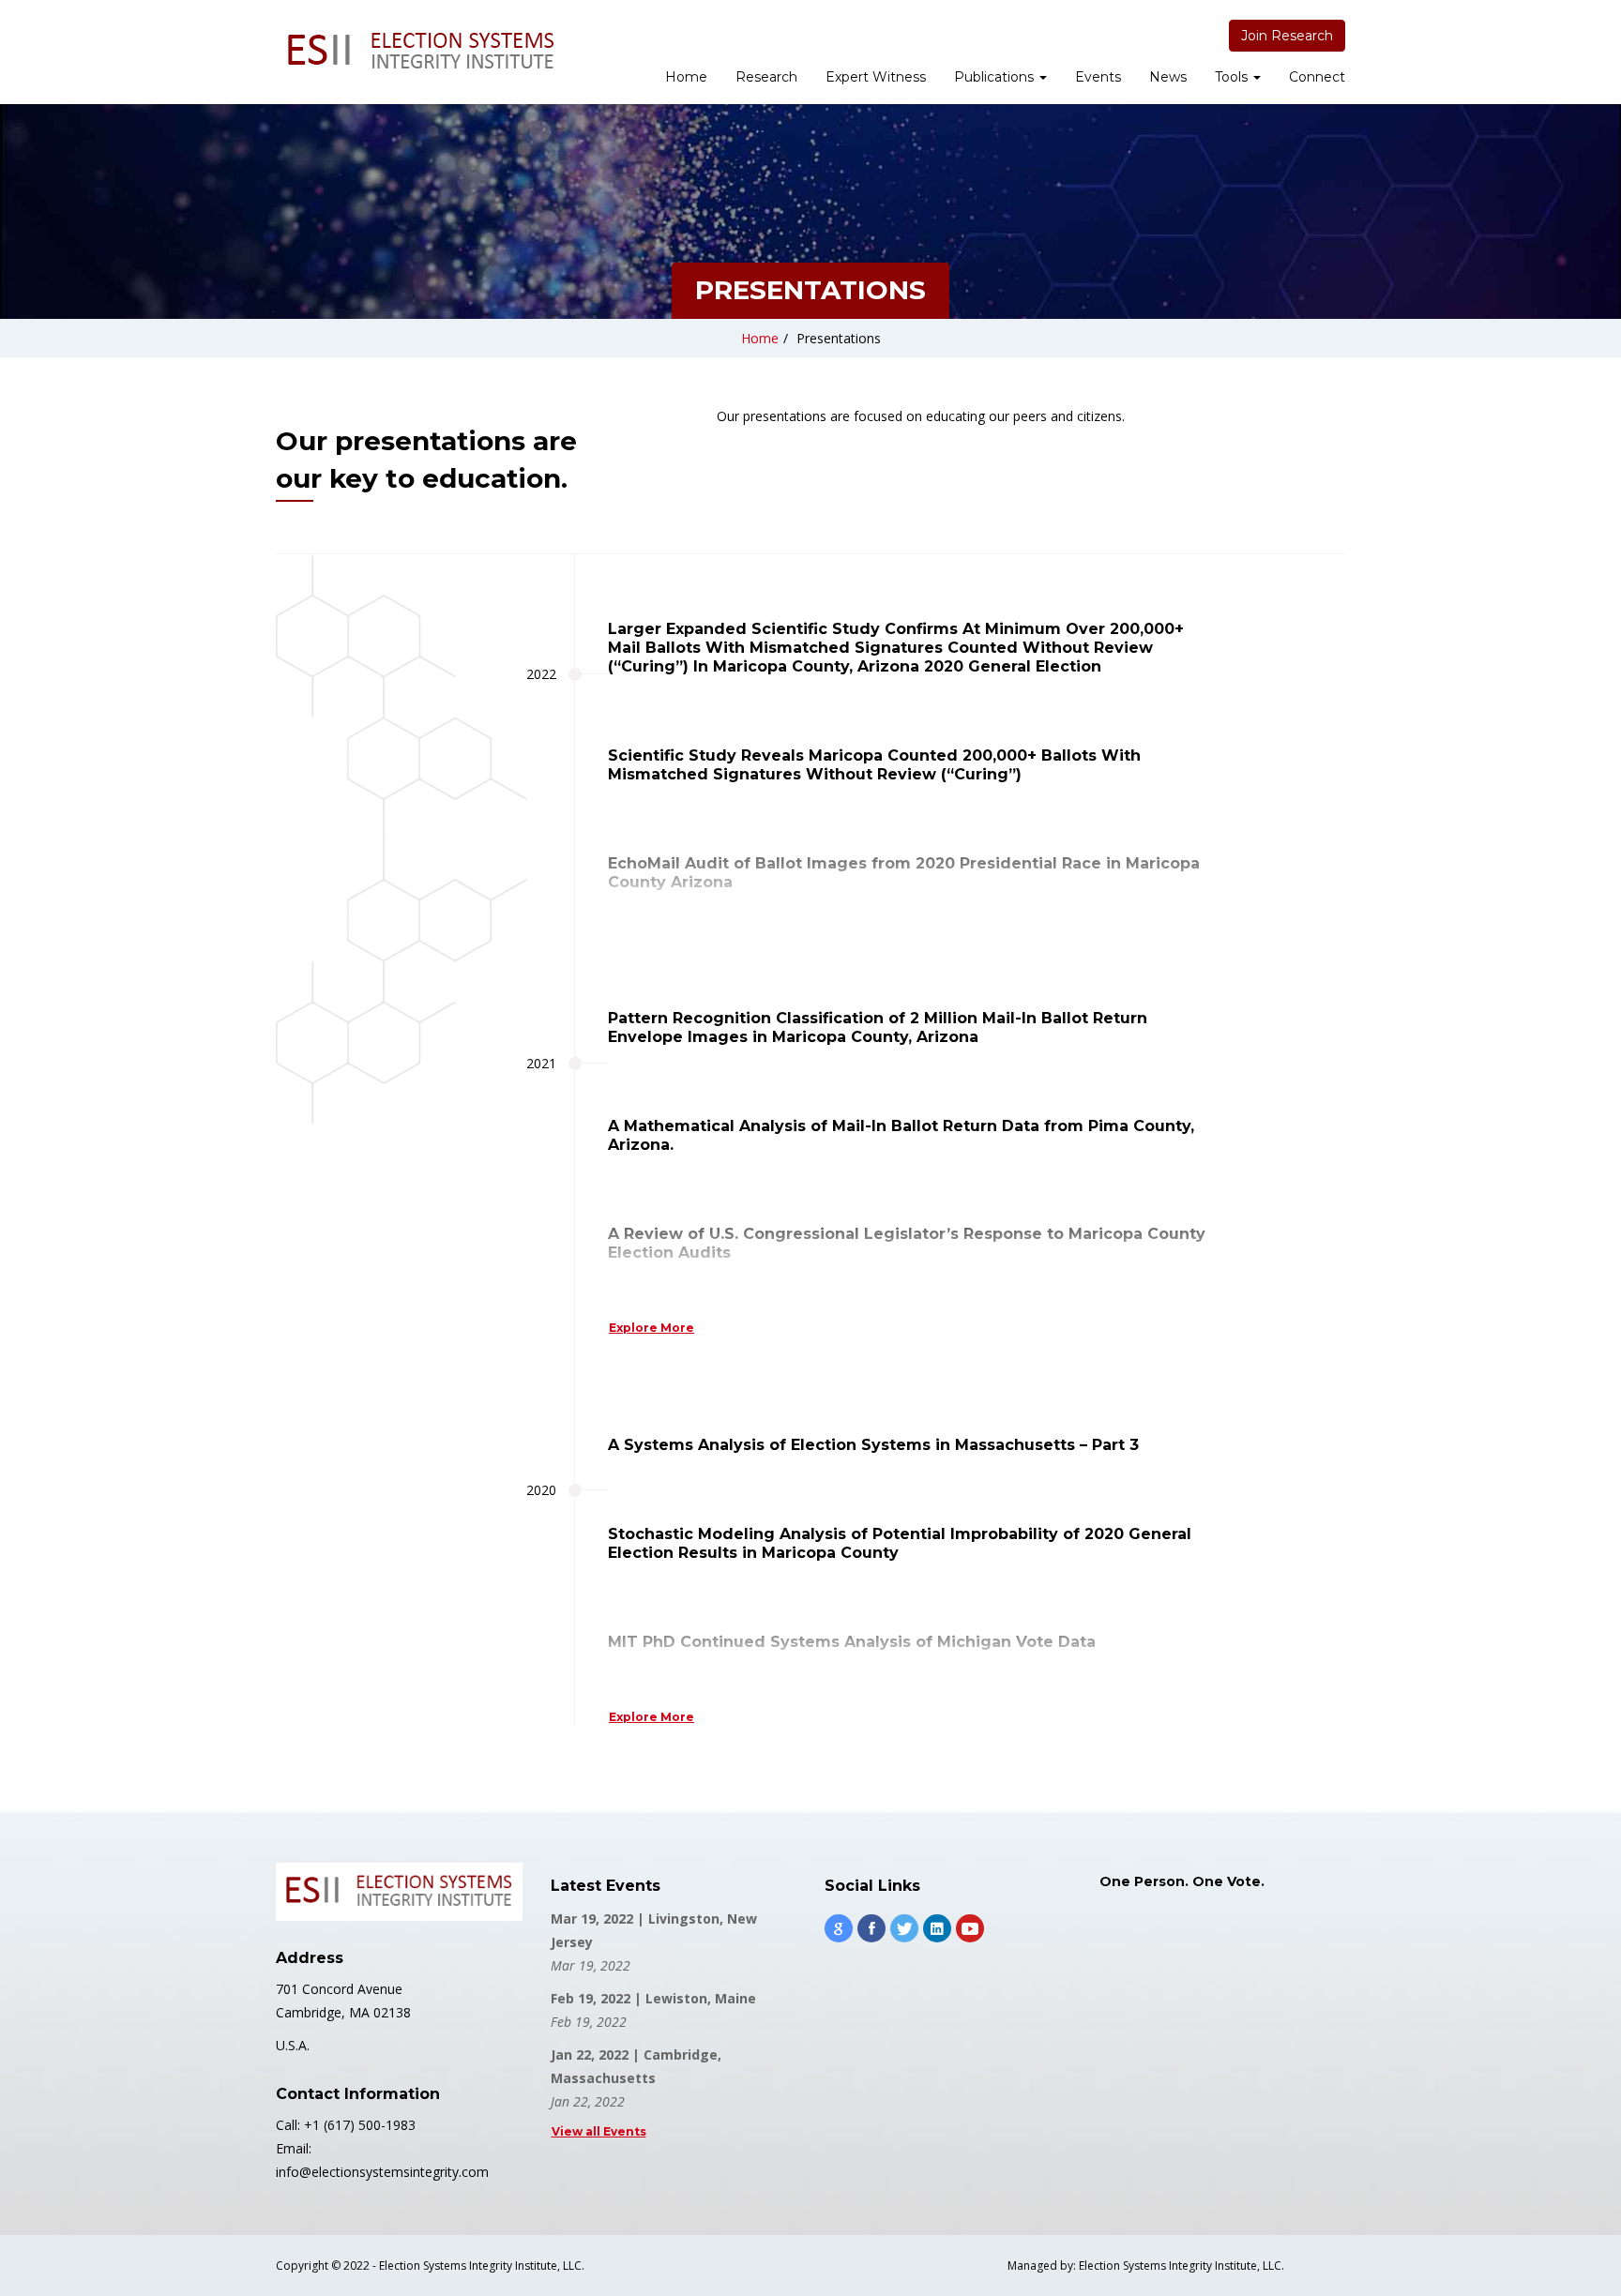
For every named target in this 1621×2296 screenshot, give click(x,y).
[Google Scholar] (839, 1928)
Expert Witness (876, 77)
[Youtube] (970, 1928)
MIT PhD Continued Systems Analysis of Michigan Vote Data (852, 1642)
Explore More (651, 1328)
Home (686, 77)
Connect (1317, 77)
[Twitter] (904, 1928)
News (1168, 77)
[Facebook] (871, 1928)
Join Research (1287, 36)
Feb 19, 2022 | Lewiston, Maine (653, 1998)
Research (766, 77)
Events (1098, 77)
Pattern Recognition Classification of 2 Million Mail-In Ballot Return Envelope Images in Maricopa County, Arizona (878, 1027)
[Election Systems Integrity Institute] (421, 52)
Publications (996, 77)
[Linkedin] (937, 1928)
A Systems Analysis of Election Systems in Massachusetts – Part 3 (873, 1445)
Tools (1233, 77)
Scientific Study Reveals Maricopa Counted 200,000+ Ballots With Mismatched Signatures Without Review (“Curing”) (874, 765)
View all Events (599, 2131)
